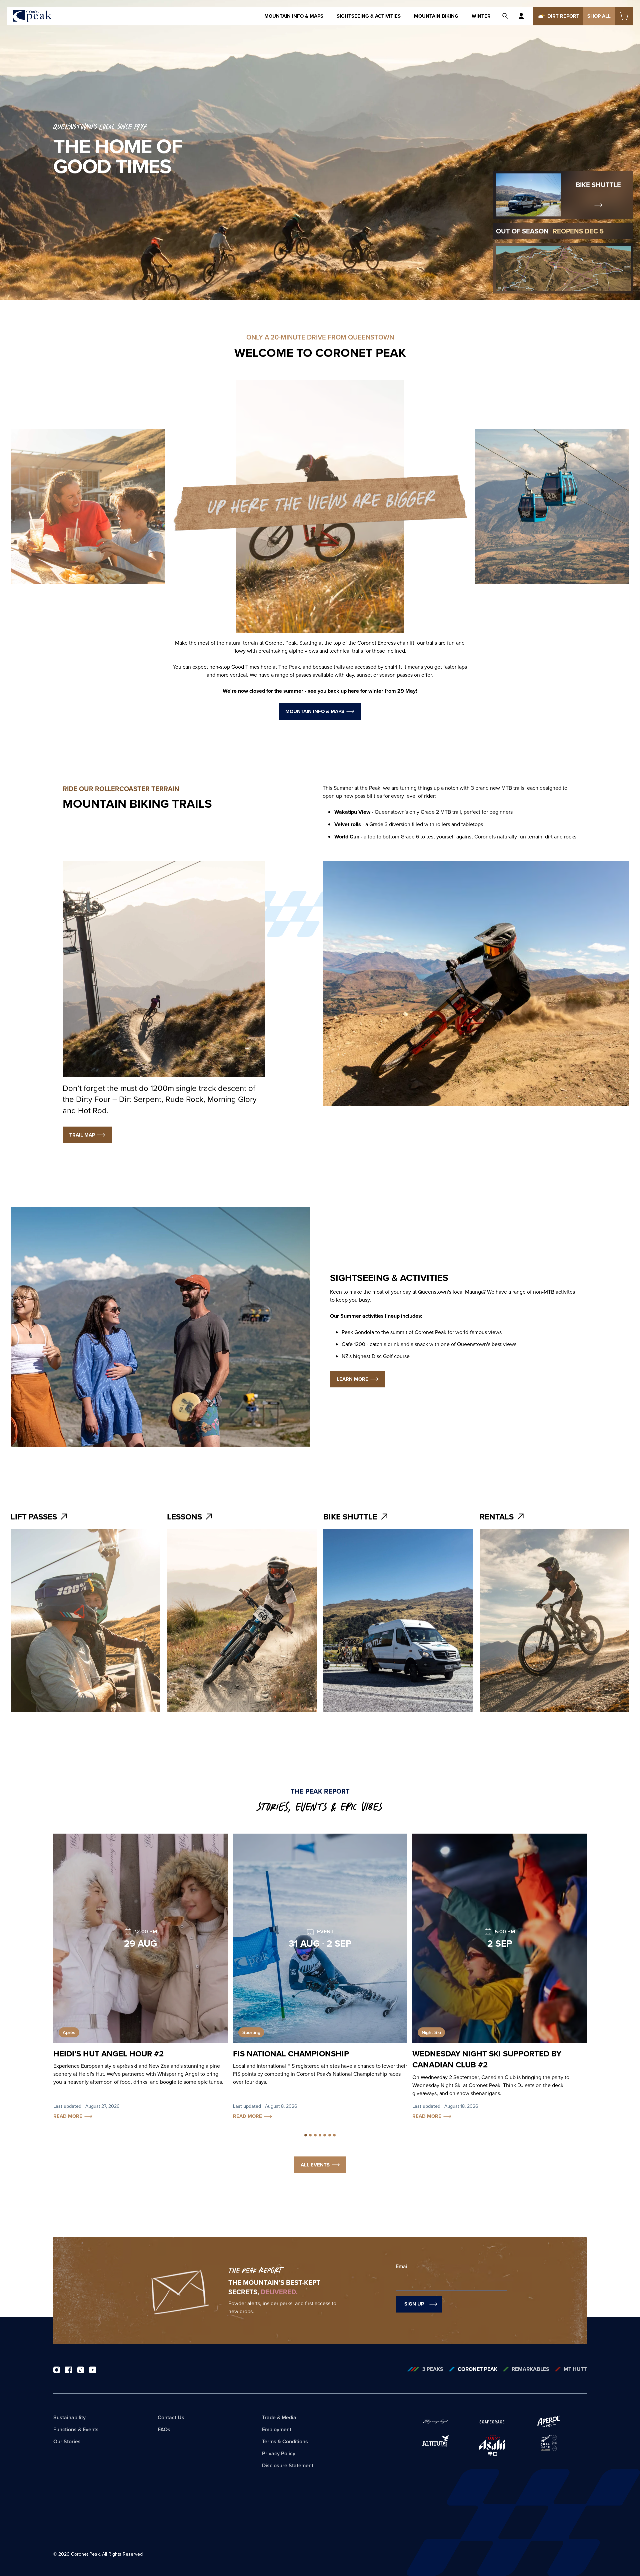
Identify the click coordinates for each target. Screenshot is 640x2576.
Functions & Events (76, 2429)
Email (402, 2266)
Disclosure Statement (288, 2465)
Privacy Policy (279, 2453)
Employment (277, 2429)
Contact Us (171, 2417)
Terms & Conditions (285, 2441)
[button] (306, 2135)
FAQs (164, 2429)
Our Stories (67, 2441)
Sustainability (69, 2417)
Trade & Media (279, 2417)
